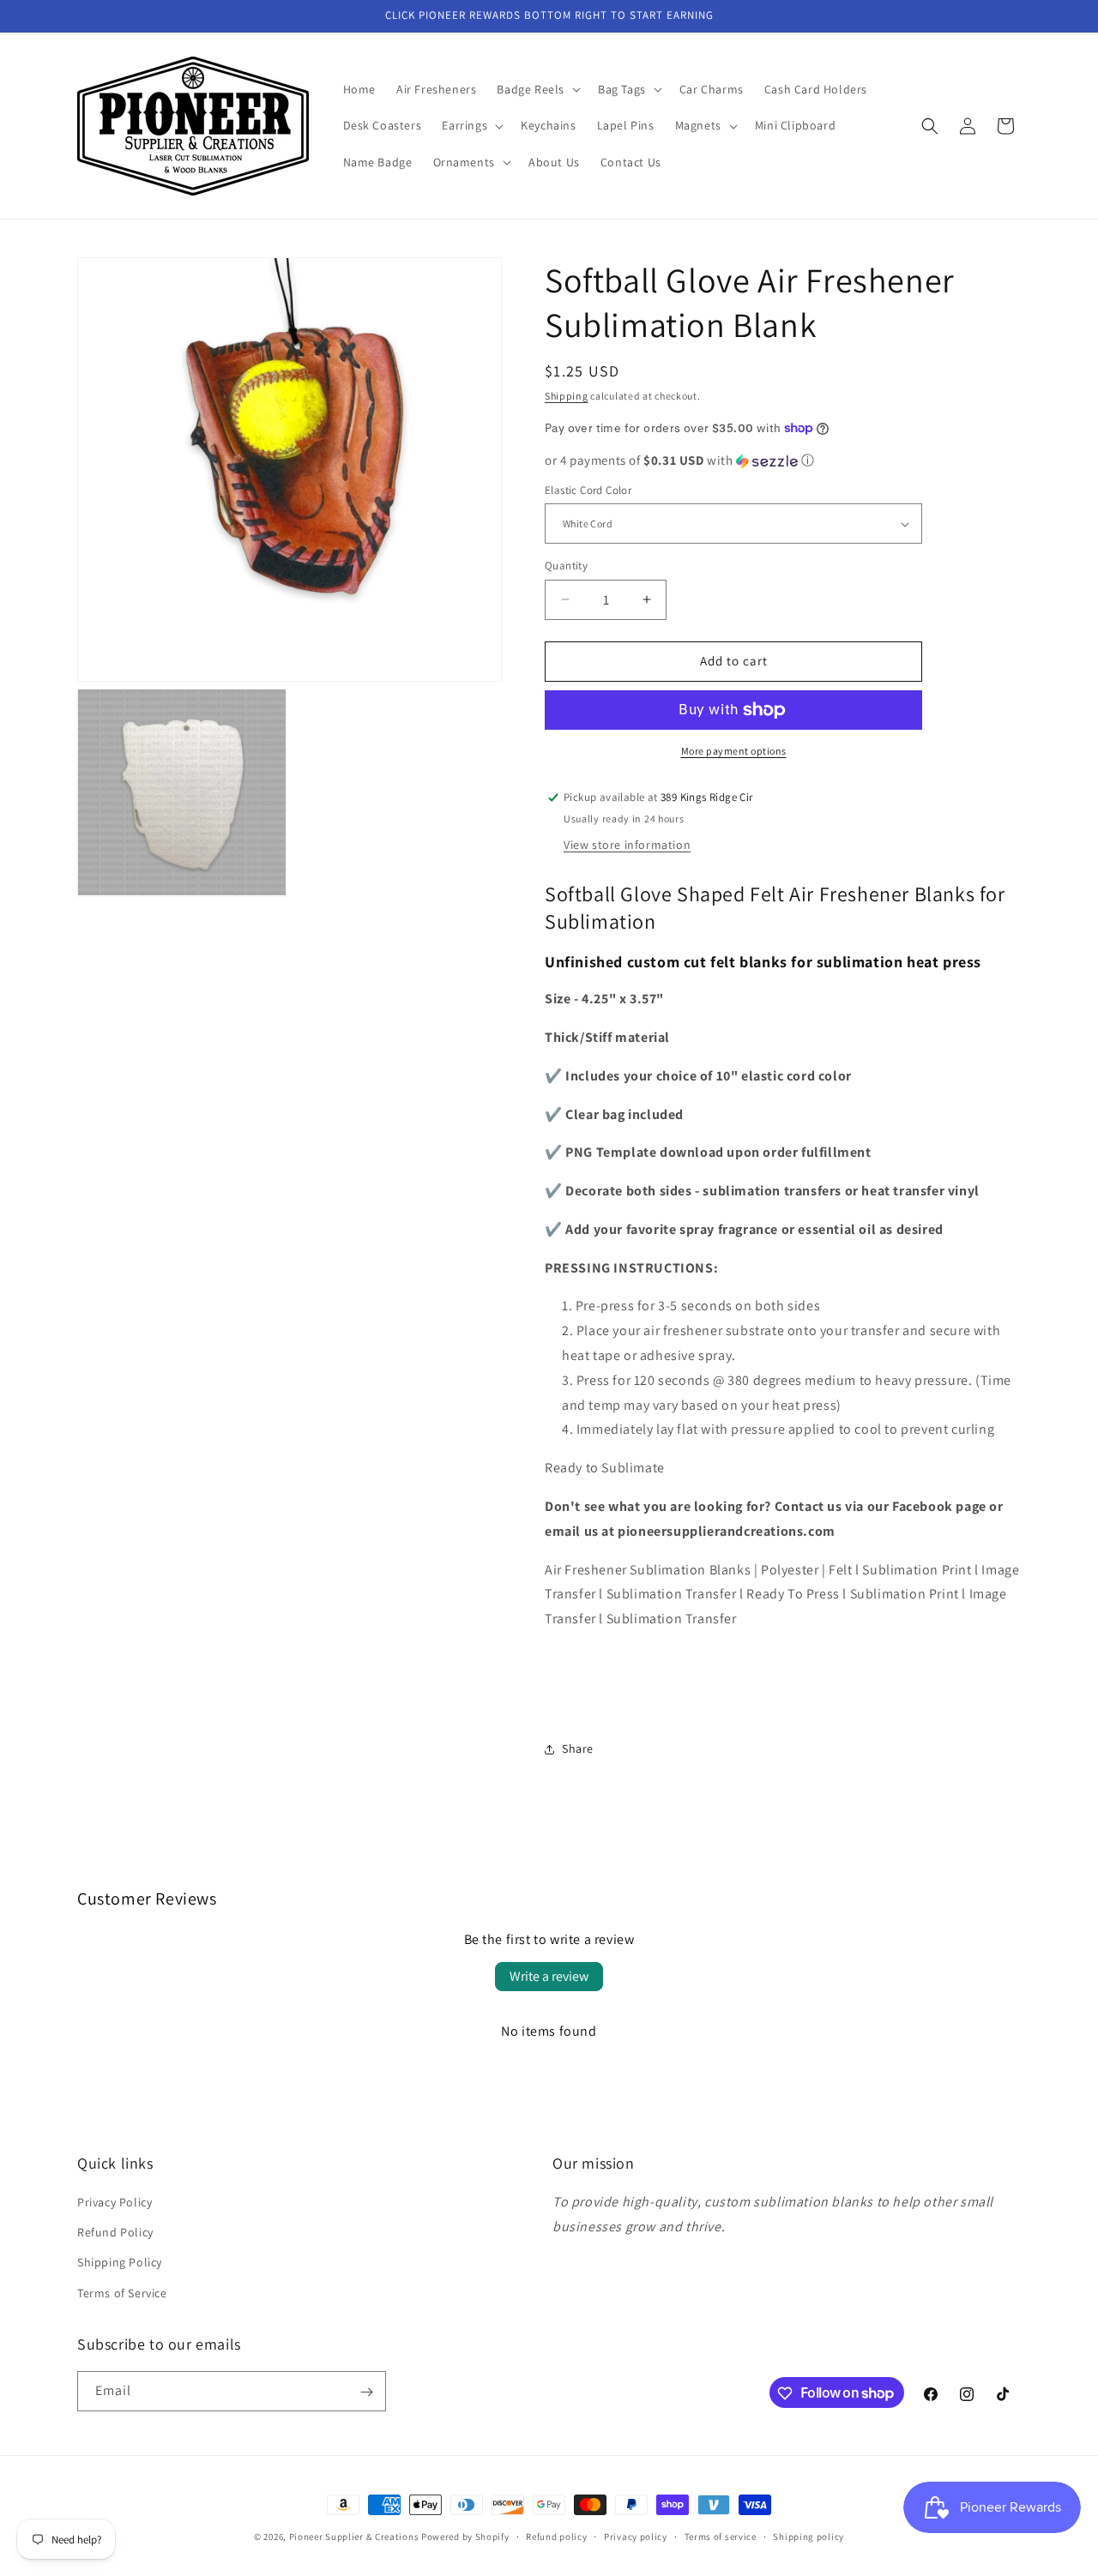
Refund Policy (115, 2233)
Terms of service (721, 2536)
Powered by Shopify (465, 2537)
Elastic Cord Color (588, 490)
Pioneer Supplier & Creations (354, 2537)
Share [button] (578, 1748)
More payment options (734, 751)
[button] (537, 89)
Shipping (567, 396)
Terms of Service (122, 2293)
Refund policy (556, 2536)
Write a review (549, 1976)
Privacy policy (636, 2536)
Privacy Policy (115, 2202)
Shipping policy (808, 2536)
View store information (627, 845)
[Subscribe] (366, 2392)
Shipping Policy (120, 2263)
